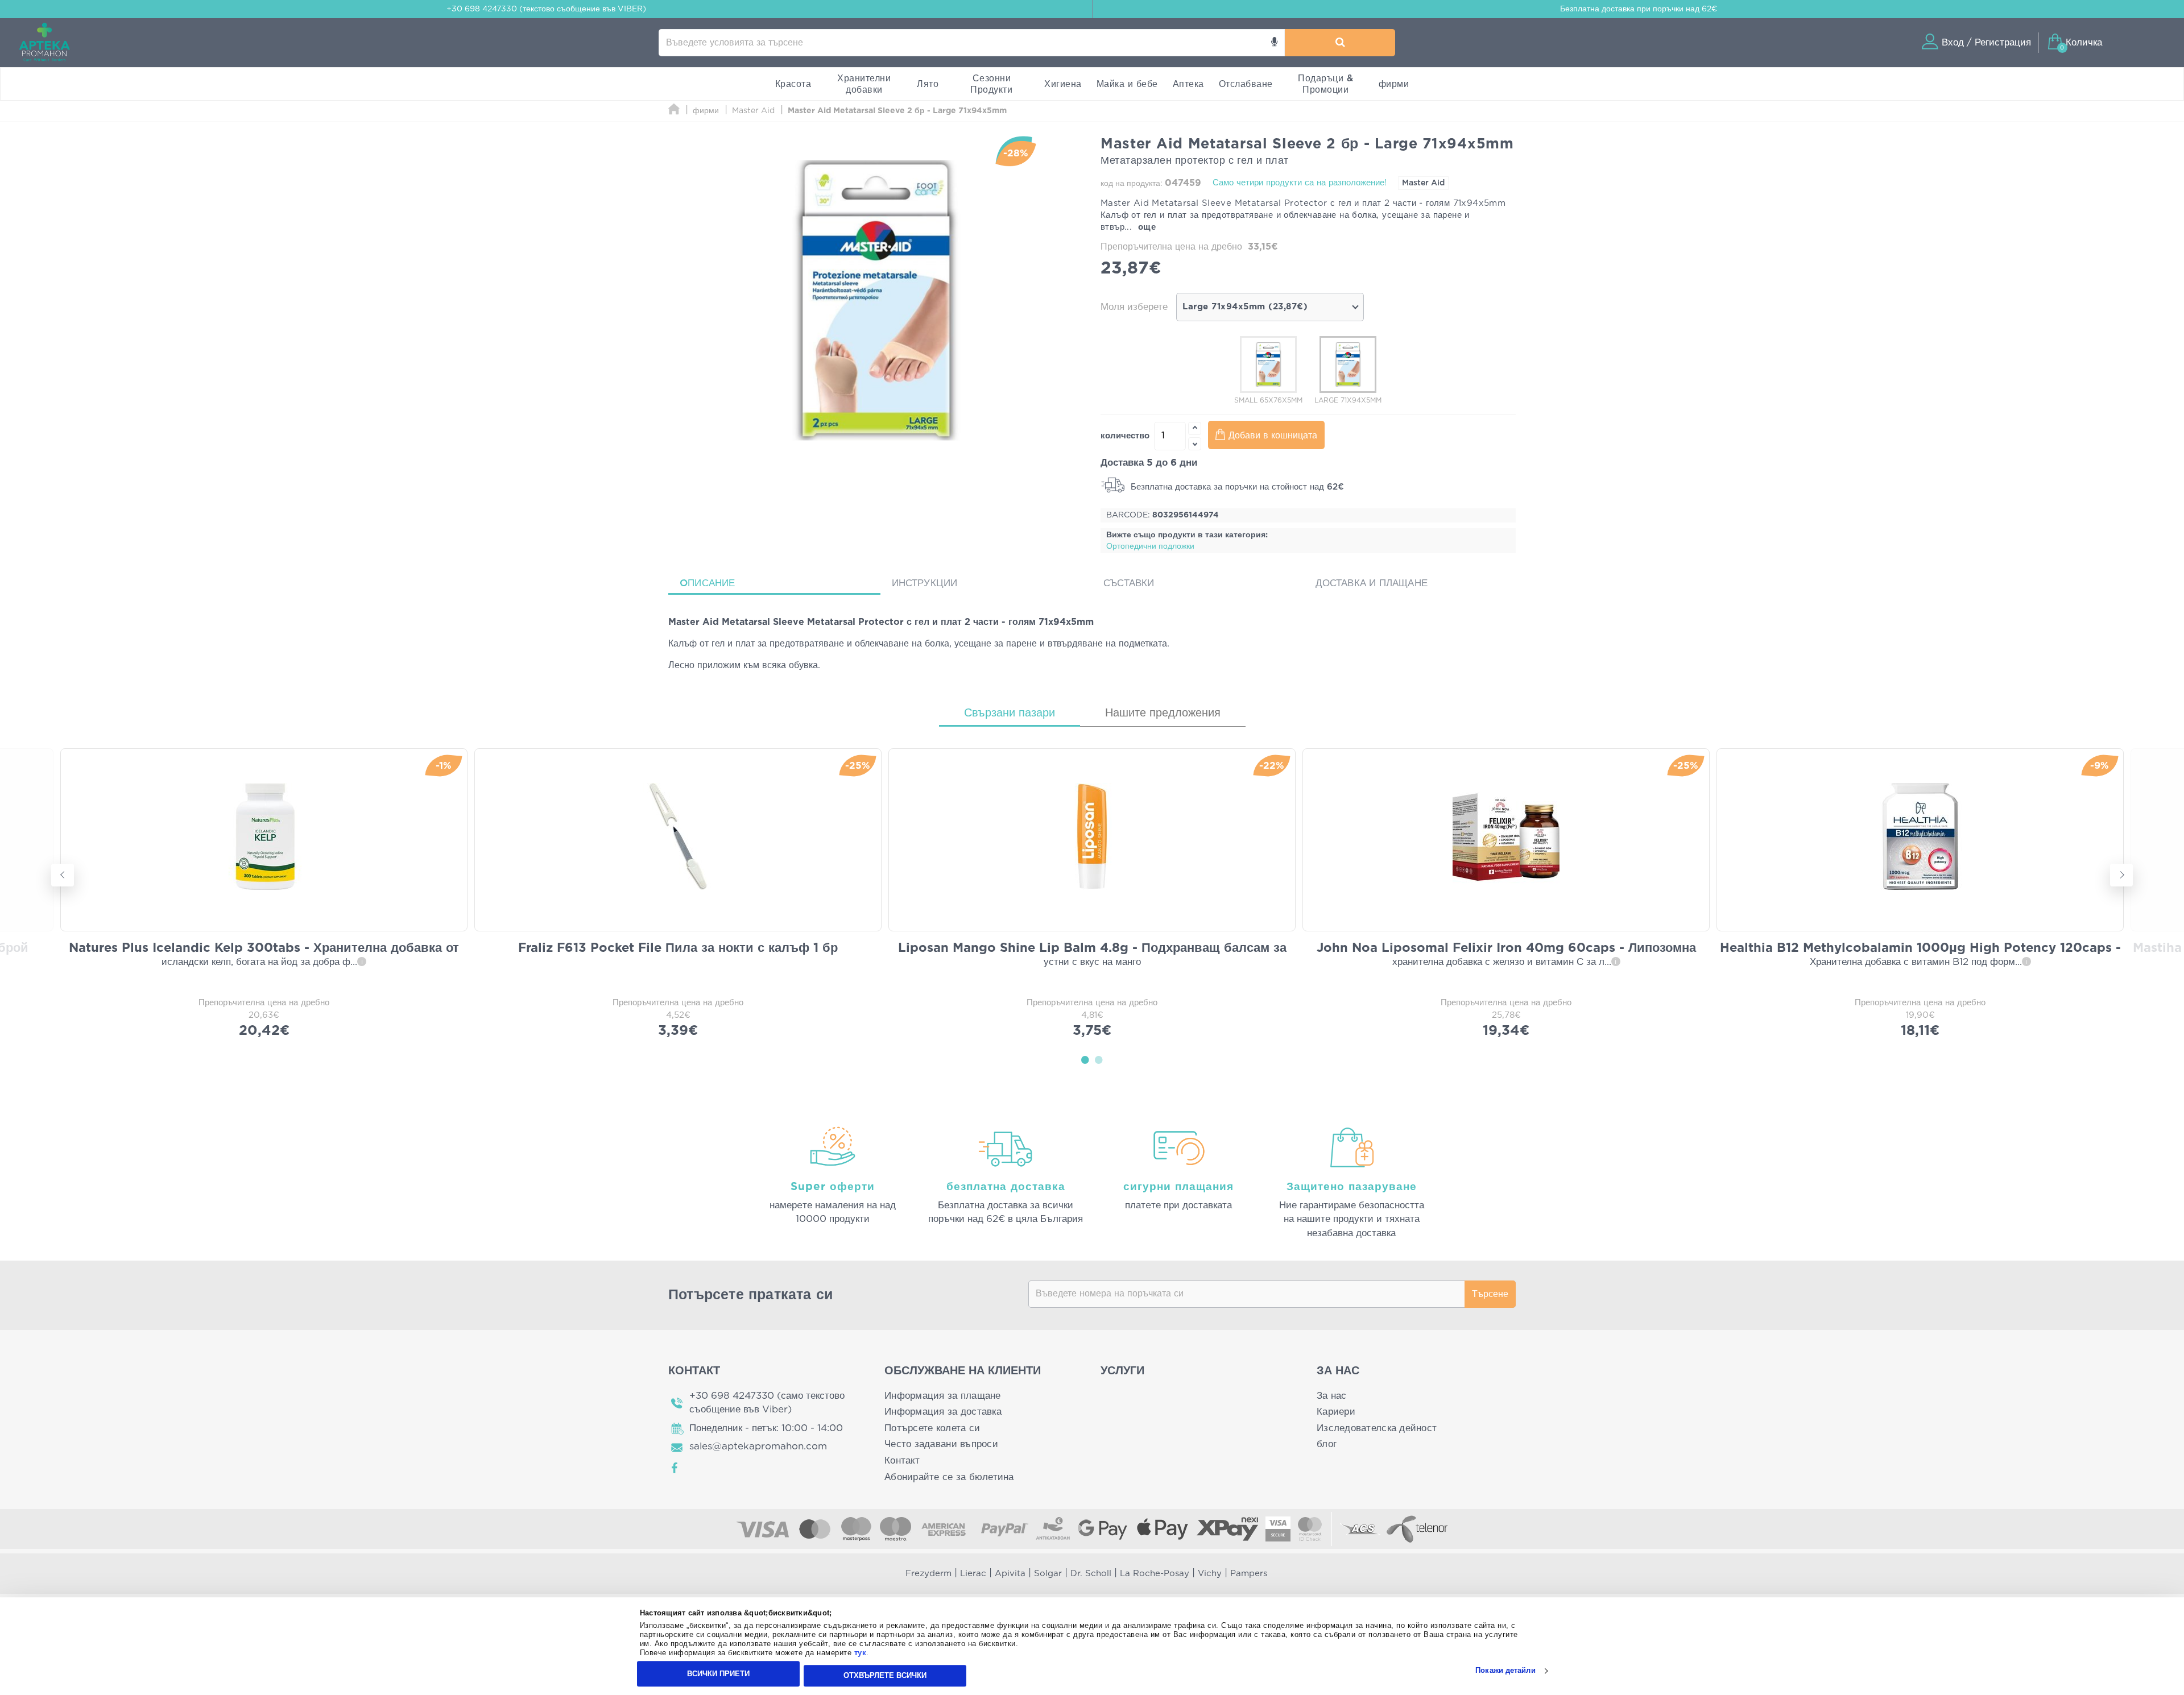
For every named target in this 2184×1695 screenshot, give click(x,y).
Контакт (902, 1460)
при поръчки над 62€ (1639, 9)
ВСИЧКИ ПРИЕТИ (718, 1674)
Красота (793, 84)
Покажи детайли (1505, 1671)
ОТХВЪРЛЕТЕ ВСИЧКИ (885, 1675)
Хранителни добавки (864, 84)
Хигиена (1063, 84)
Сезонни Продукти (991, 84)
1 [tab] (1085, 1059)
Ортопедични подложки (1150, 546)
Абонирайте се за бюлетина (949, 1477)
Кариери (1336, 1412)
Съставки (1129, 583)
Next (2121, 875)
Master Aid (1423, 183)
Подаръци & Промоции (1325, 84)
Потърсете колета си (932, 1428)
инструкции (925, 583)
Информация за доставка (943, 1412)
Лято (928, 84)
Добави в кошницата (1273, 436)
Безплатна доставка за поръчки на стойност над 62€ (1236, 487)
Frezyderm (928, 1574)
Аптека (1188, 84)
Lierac (973, 1574)
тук (861, 1653)
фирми (1394, 84)
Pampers (1249, 1574)
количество (1125, 436)
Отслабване (1246, 84)
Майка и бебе (1127, 84)
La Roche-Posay (1155, 1574)
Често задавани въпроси (941, 1444)
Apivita (1010, 1574)
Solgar (1048, 1574)
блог (1327, 1444)
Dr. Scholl (1091, 1574)
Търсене (1490, 1294)
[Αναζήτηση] (1340, 43)
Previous (63, 875)
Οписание (708, 583)
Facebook (675, 1468)
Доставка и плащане (1372, 583)
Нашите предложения (1163, 713)
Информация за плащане (943, 1396)
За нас (1332, 1396)
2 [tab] (1099, 1059)
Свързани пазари (1010, 713)
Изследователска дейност (1377, 1428)
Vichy (1210, 1574)
